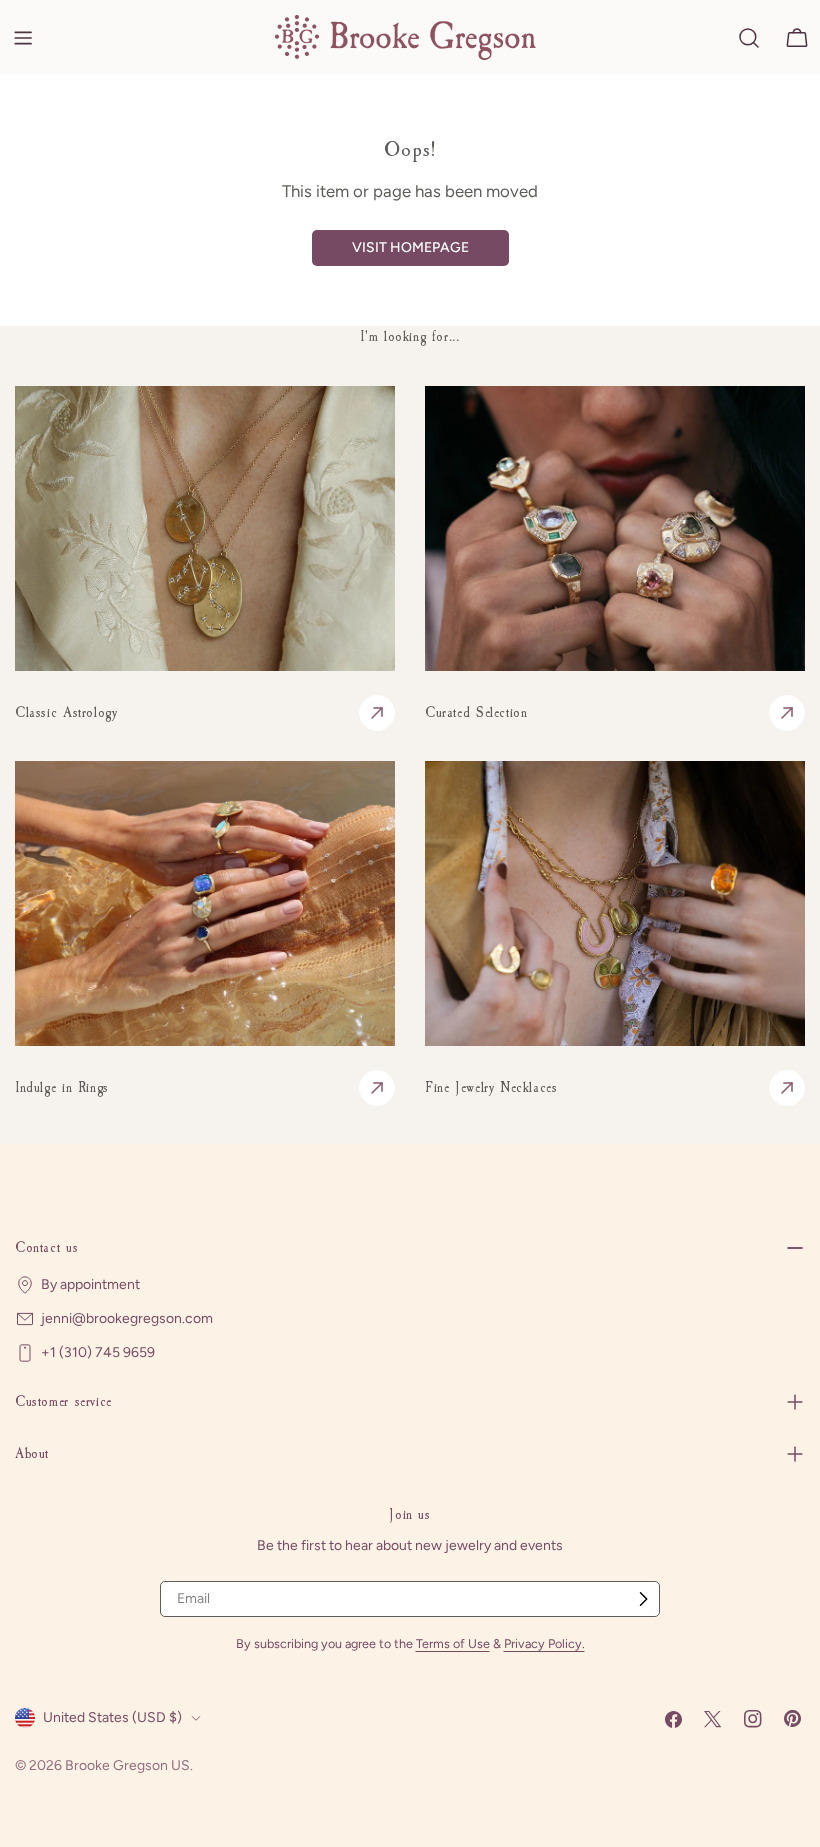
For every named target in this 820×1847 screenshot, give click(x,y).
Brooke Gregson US (127, 1765)
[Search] (749, 38)
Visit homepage (410, 247)
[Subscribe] (643, 1599)
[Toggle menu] (23, 38)
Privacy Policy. (544, 1643)
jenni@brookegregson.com (127, 1318)
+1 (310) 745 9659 (98, 1352)
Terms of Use (453, 1643)
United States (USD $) (112, 1717)
